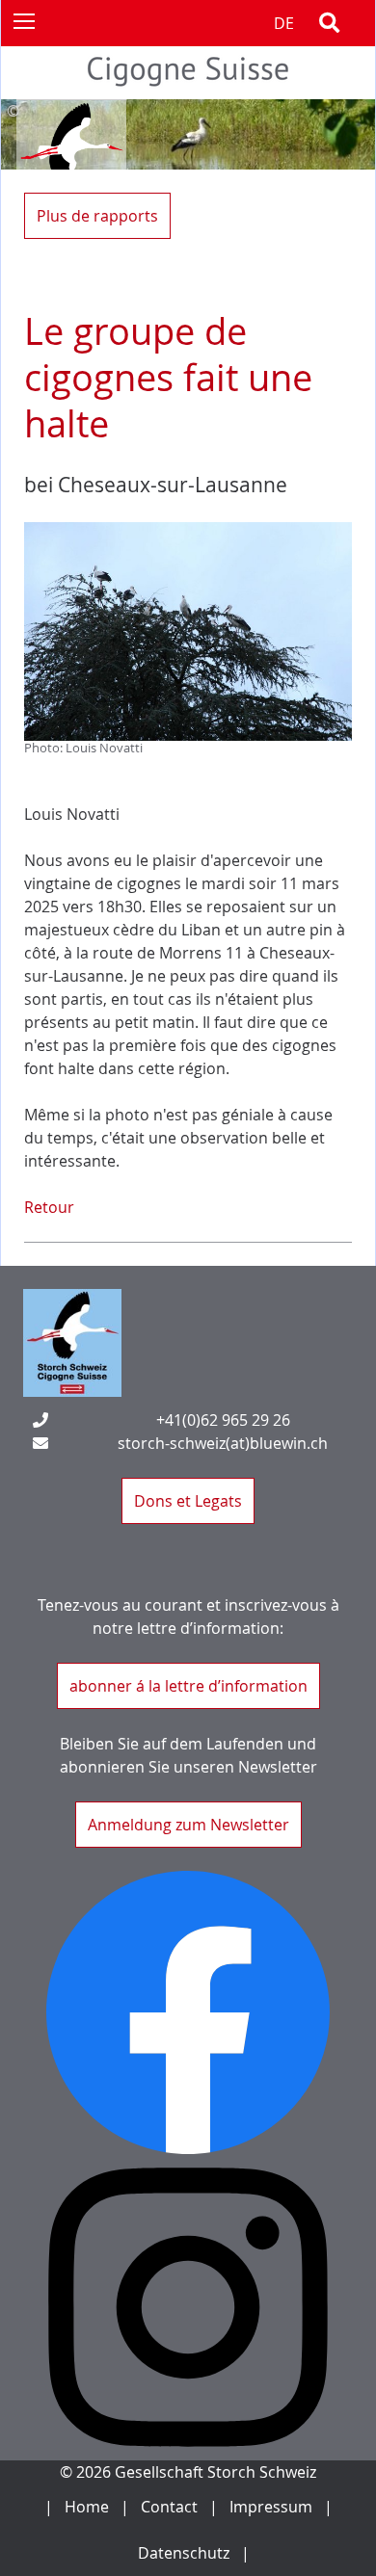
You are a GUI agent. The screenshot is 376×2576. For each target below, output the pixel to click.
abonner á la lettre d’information (188, 1686)
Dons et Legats (188, 1501)
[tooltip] (188, 111)
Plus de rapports (97, 216)
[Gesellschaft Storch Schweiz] (188, 88)
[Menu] (23, 20)
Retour (49, 1207)
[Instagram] (188, 2307)
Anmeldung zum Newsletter (188, 1825)
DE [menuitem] (284, 23)
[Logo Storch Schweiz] (72, 1343)
